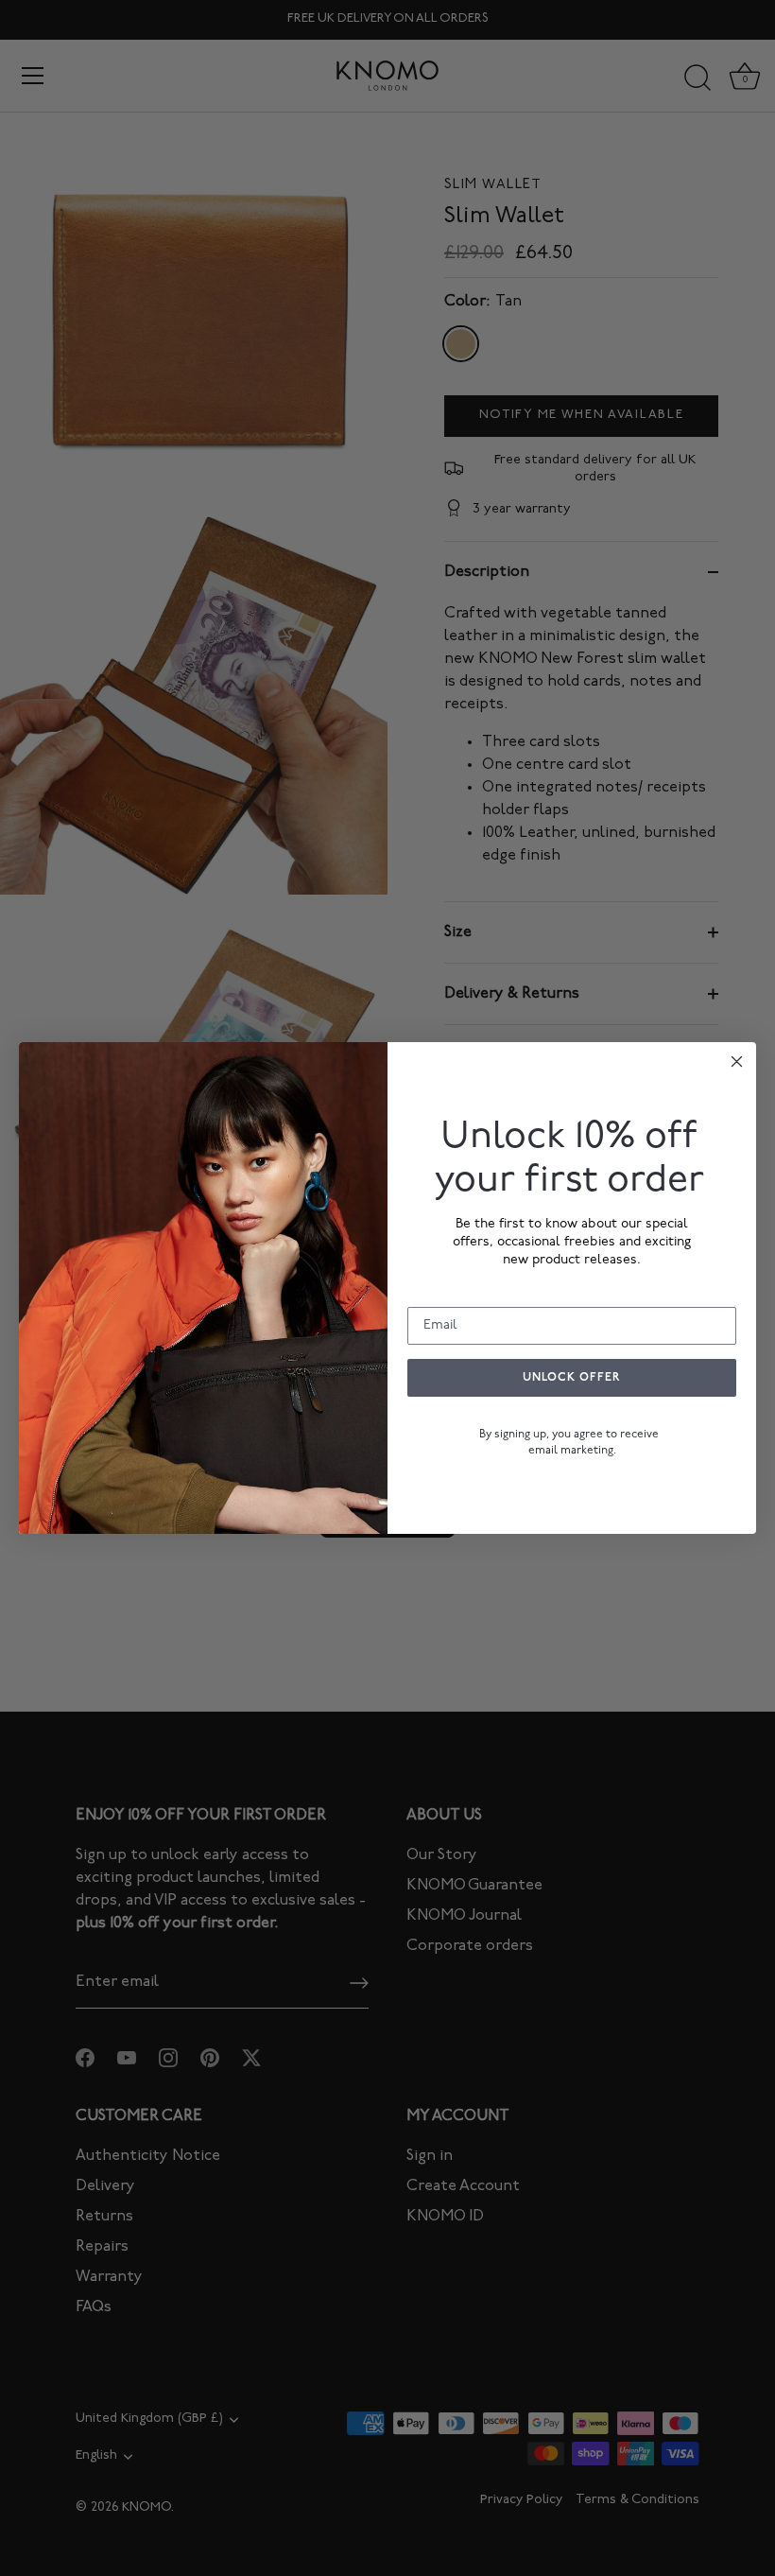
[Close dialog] (737, 1062)
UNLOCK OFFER (572, 1378)
